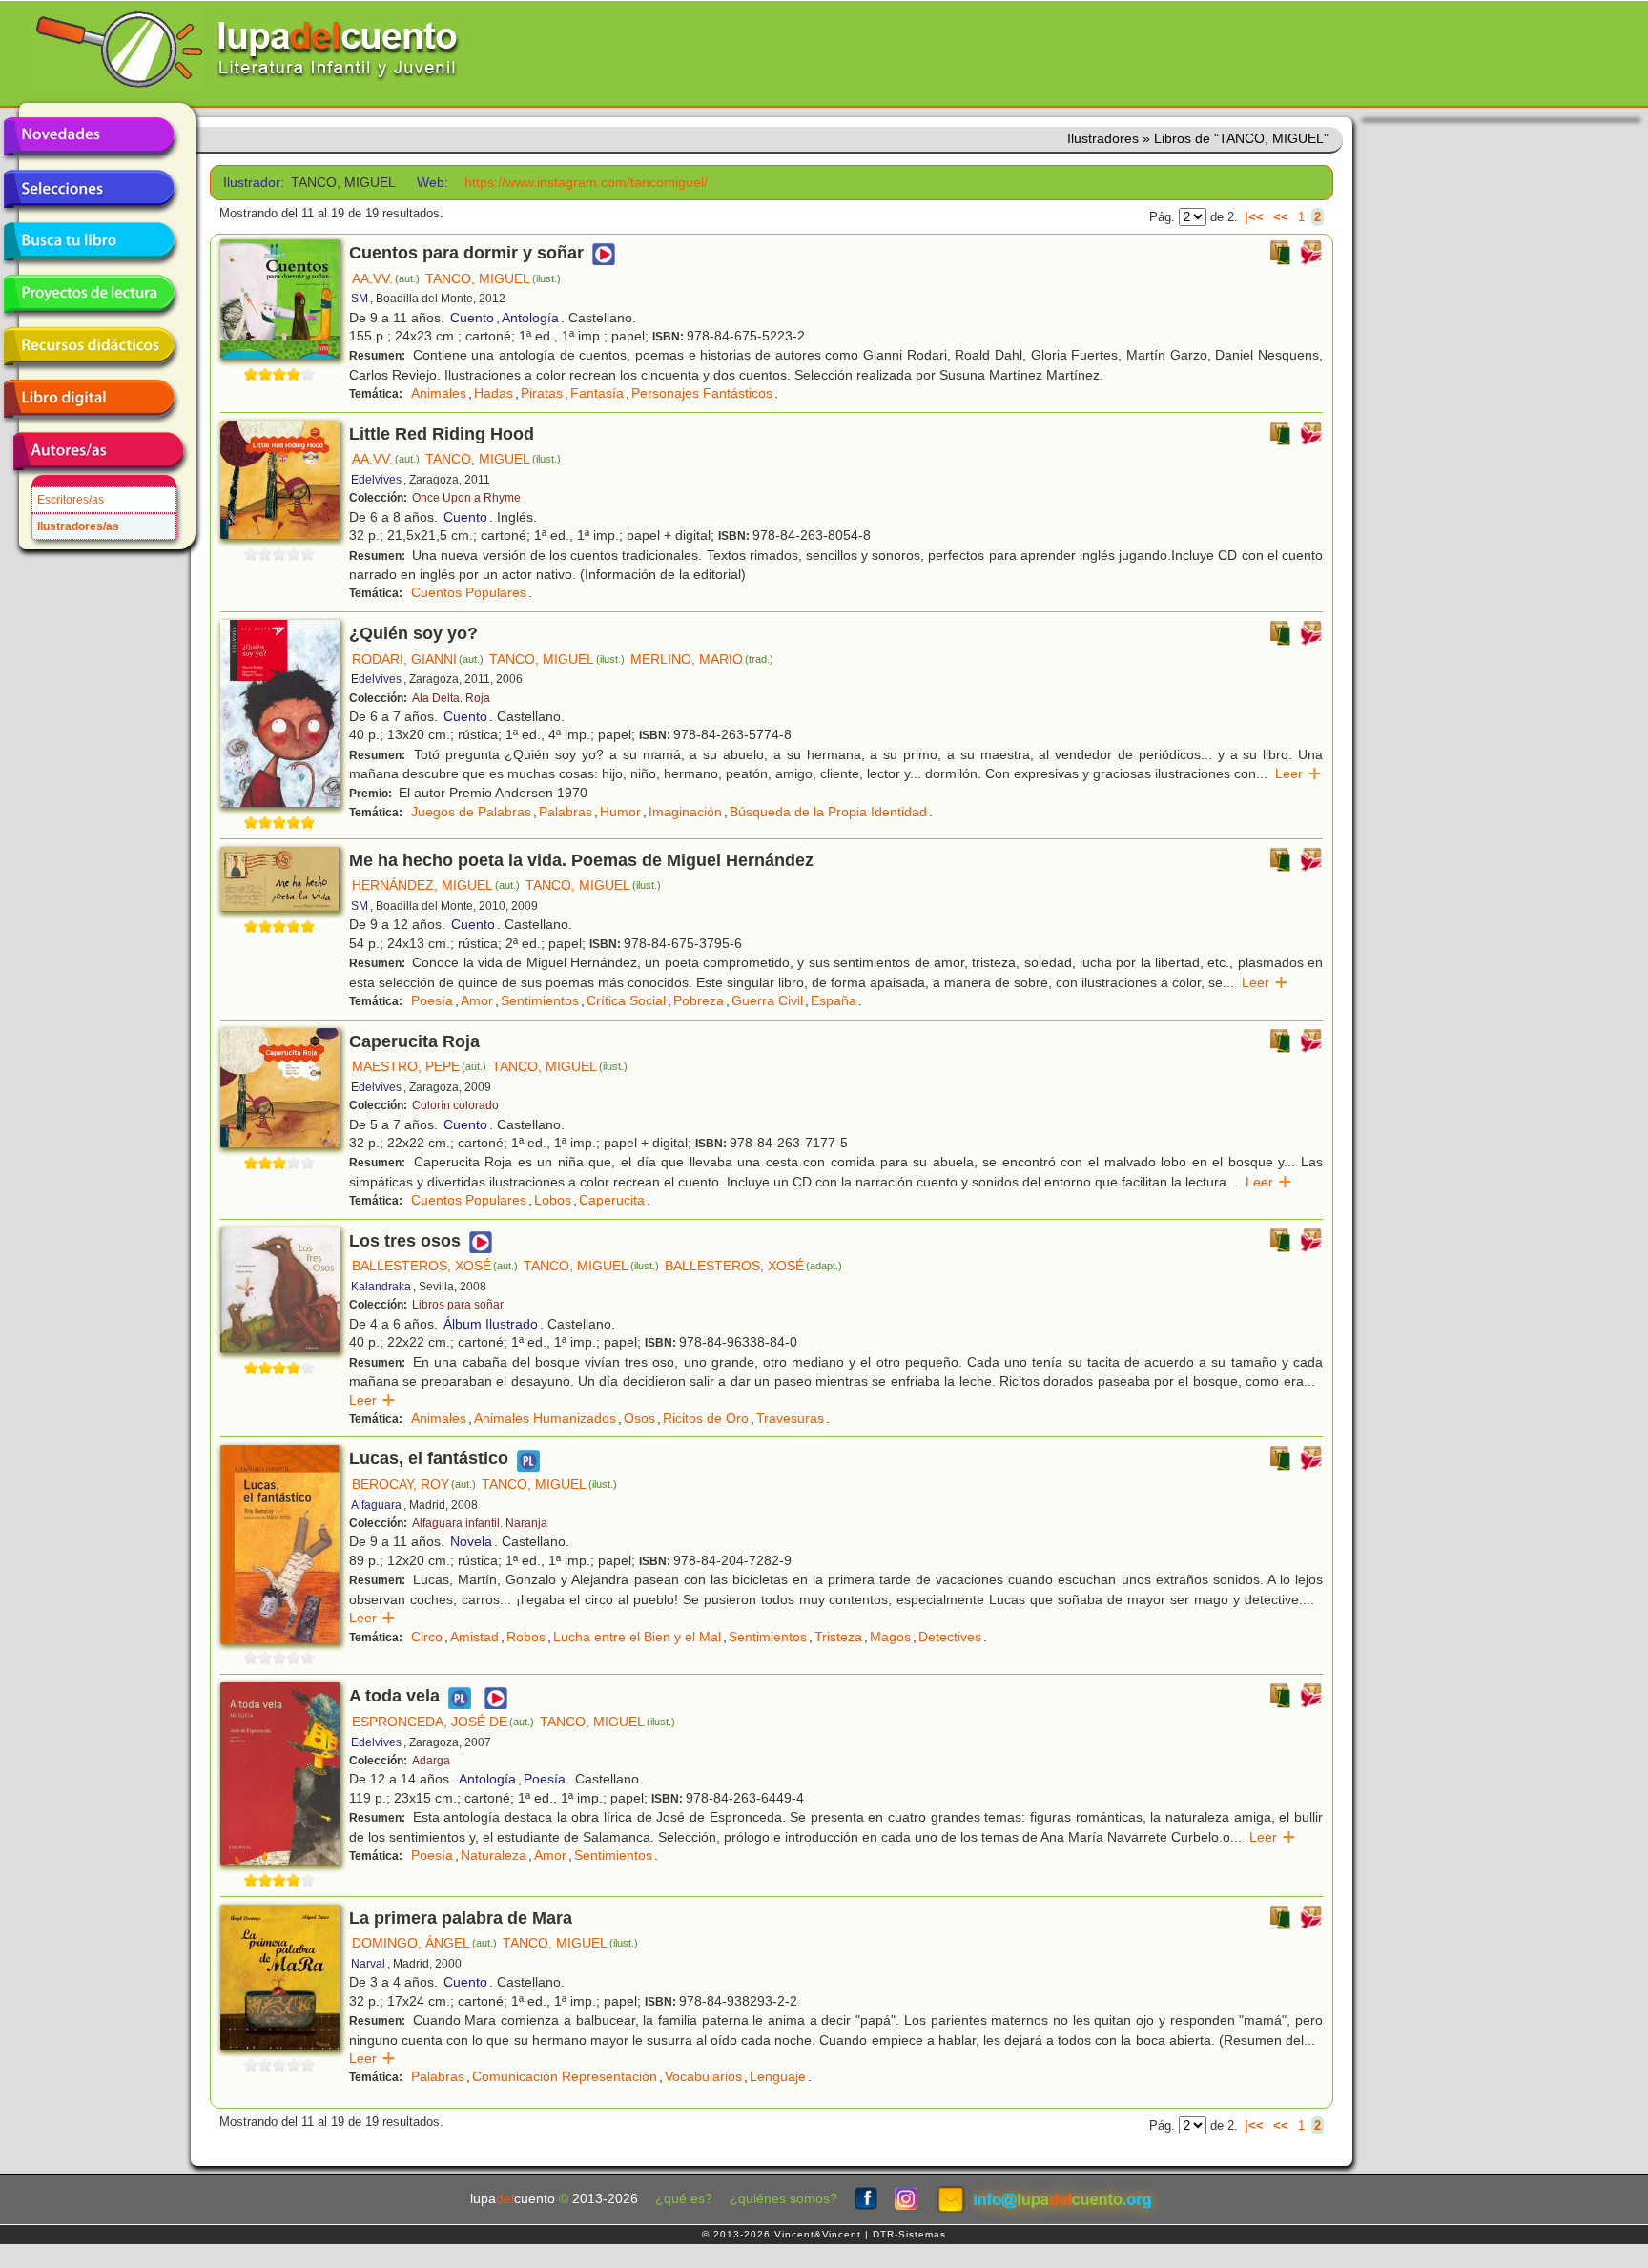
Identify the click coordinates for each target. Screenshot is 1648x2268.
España (834, 1000)
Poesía (432, 1000)
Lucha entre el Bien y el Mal (637, 1637)
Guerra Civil (767, 1000)
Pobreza (699, 1000)
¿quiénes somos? (783, 2199)
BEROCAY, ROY (414, 1484)
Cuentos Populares (469, 592)
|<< (1254, 217)
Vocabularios (703, 2076)
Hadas (494, 393)
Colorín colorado (455, 1105)
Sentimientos (540, 1000)
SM (360, 299)
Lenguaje (778, 2076)
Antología (530, 318)
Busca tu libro (89, 241)
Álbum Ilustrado (491, 1324)
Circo (427, 1637)
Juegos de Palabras (471, 812)
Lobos (553, 1200)
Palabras (566, 812)
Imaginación (685, 812)
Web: (433, 183)
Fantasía (597, 393)
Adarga (431, 1761)
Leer (1298, 773)
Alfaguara (376, 1505)
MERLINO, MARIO (702, 659)
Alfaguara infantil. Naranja (480, 1523)
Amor (477, 1000)
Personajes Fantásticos (702, 393)
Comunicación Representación (565, 2076)
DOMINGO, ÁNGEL (424, 1943)
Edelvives (376, 480)
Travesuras (790, 1418)
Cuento (472, 318)
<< (1281, 217)
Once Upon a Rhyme (466, 498)
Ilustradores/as (78, 526)
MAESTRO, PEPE (419, 1066)
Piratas (542, 393)
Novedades (89, 136)
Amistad (474, 1637)
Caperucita (612, 1200)
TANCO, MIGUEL (493, 278)
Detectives (950, 1637)
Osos (639, 1418)
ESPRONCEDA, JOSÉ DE (443, 1722)
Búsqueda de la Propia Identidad (828, 812)
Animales (439, 393)
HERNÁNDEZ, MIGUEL (436, 885)
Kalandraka (381, 1287)
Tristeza (838, 1637)
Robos (526, 1637)
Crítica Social (626, 1000)
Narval (368, 1964)
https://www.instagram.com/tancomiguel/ (586, 183)
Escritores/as (71, 500)
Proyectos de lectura (89, 294)
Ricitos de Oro (706, 1418)
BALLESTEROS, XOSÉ (435, 1266)
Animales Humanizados (545, 1418)
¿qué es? (684, 2199)
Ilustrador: (250, 183)
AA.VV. (386, 278)
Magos (890, 1637)
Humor (620, 812)
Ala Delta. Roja (451, 698)
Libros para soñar (458, 1305)
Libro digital (89, 399)
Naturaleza (494, 1855)
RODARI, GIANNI (418, 659)
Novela (471, 1541)
